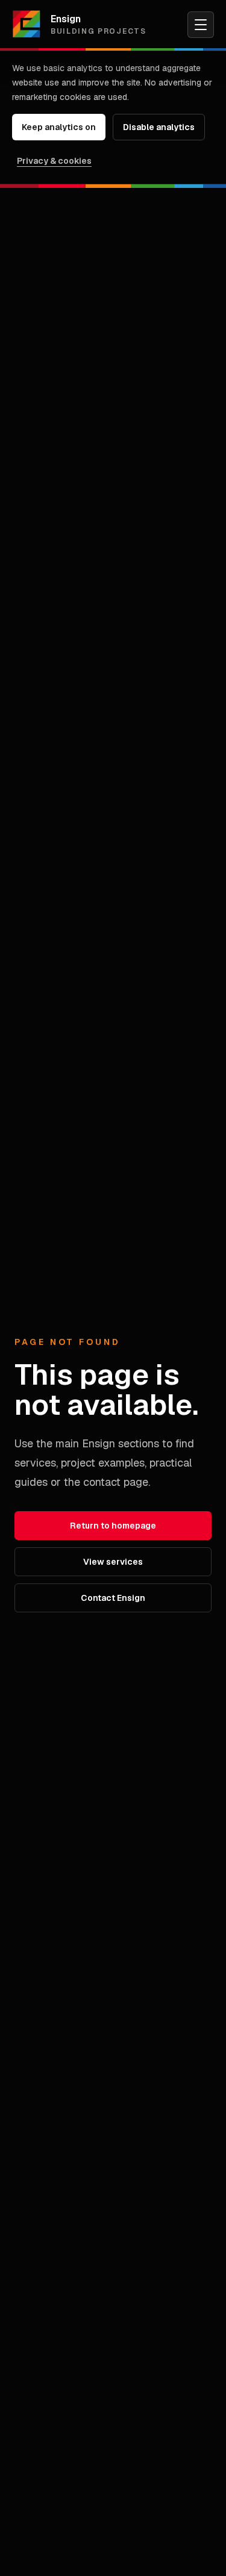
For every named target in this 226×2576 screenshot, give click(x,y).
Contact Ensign (113, 1598)
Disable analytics (159, 127)
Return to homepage (113, 1526)
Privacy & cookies (54, 161)
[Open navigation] (201, 25)
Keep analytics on (59, 127)
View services (113, 1562)
